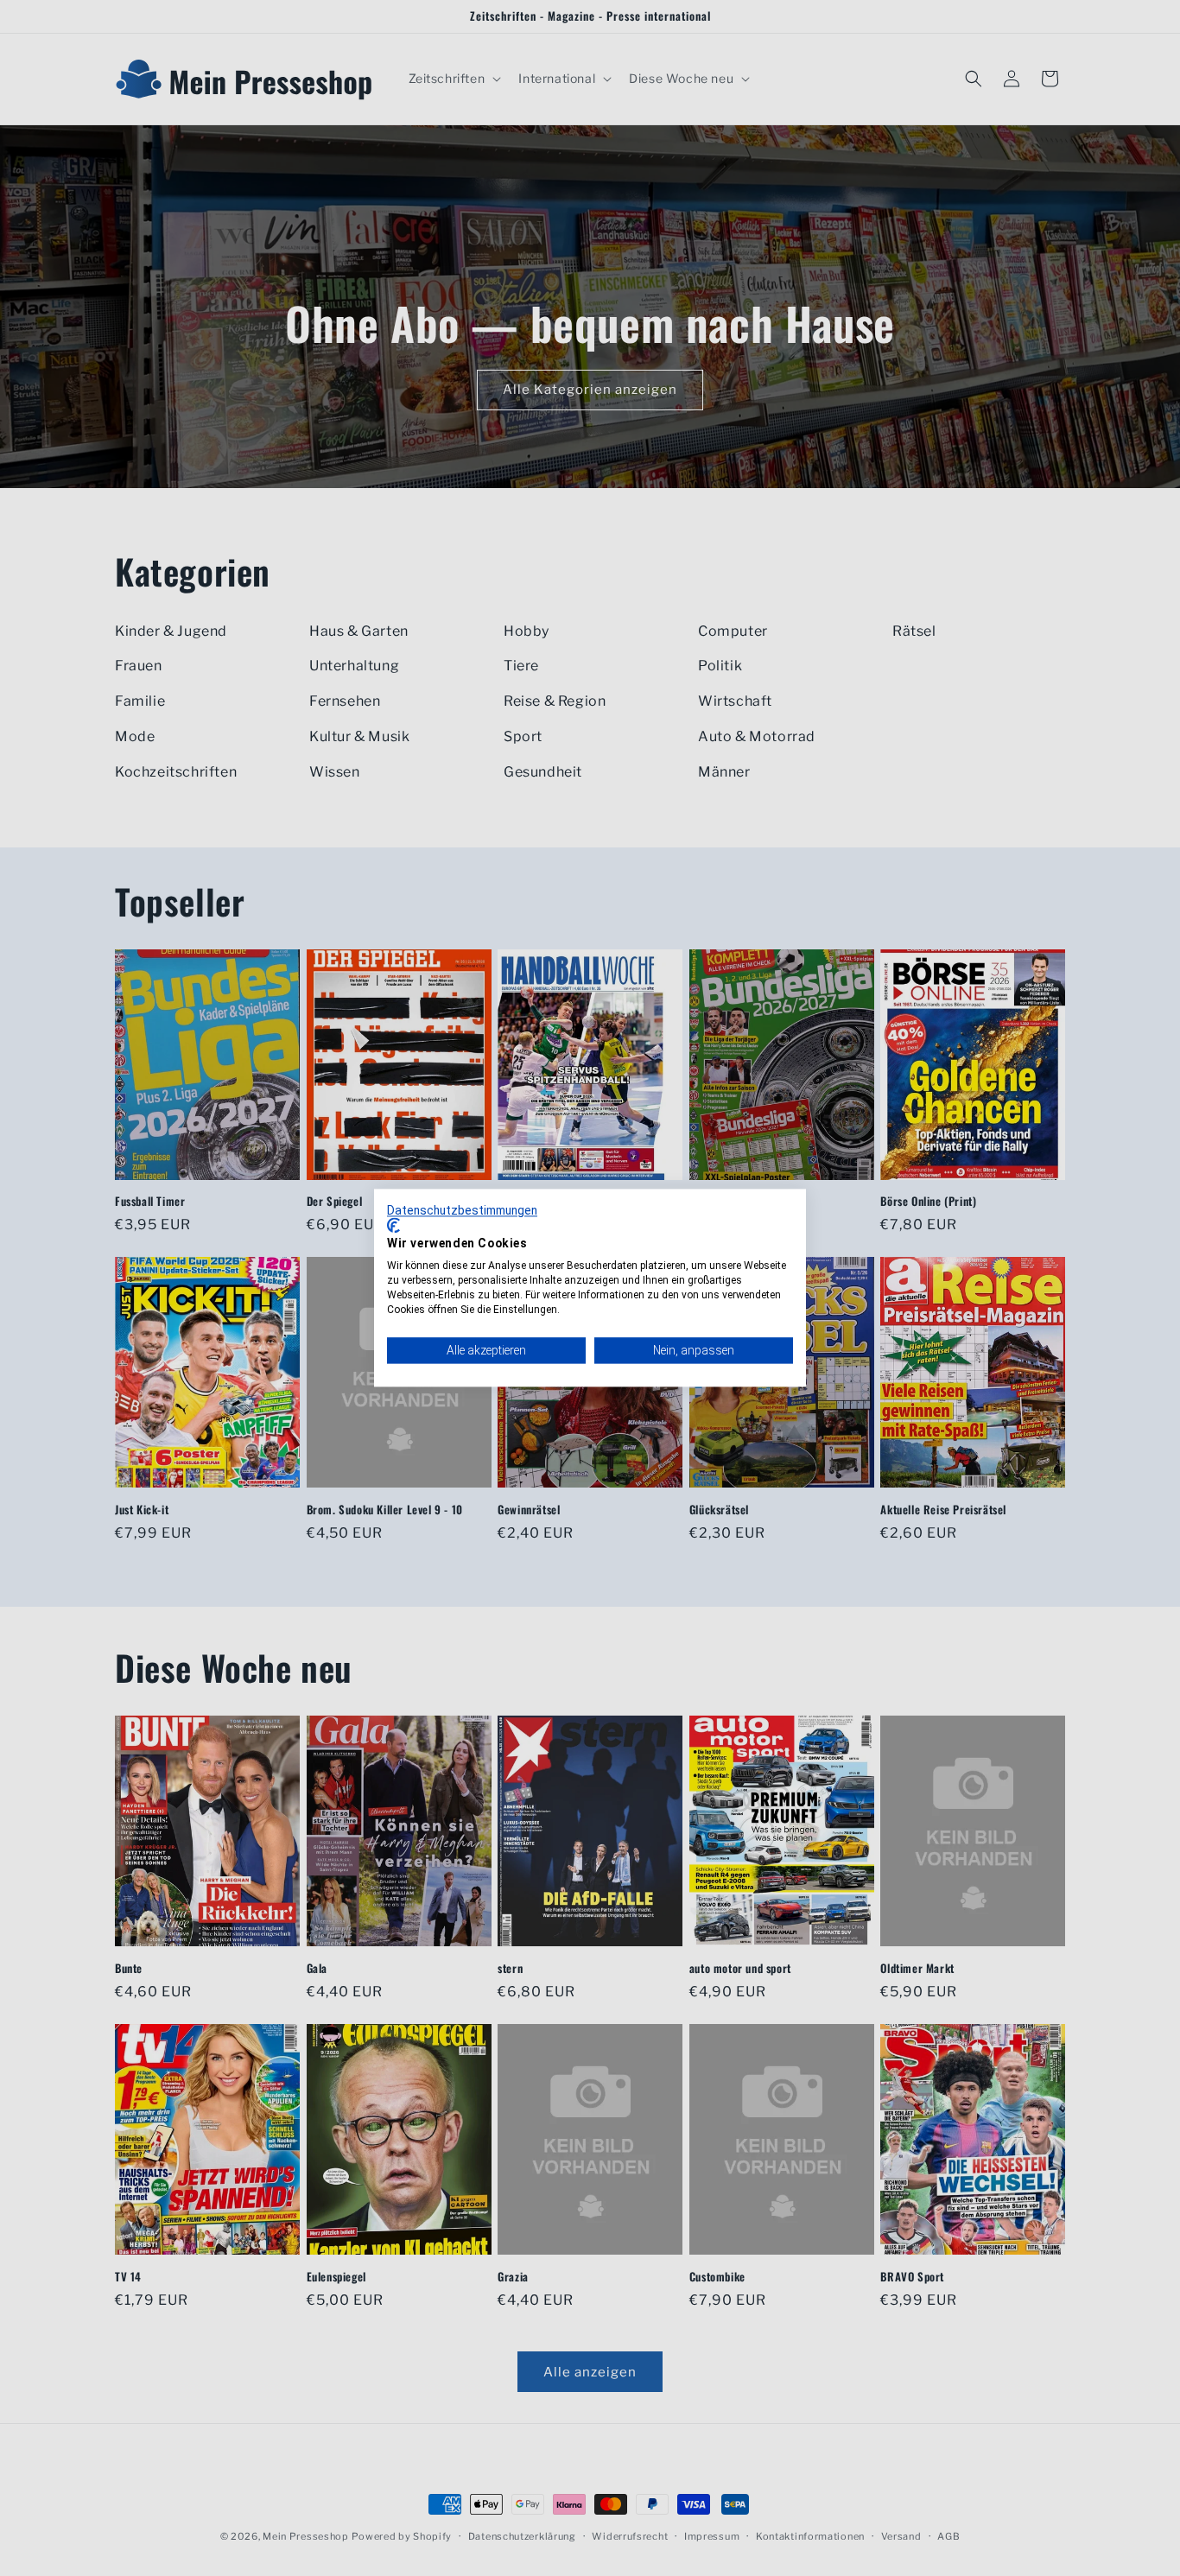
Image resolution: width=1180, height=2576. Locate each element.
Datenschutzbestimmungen (462, 1210)
